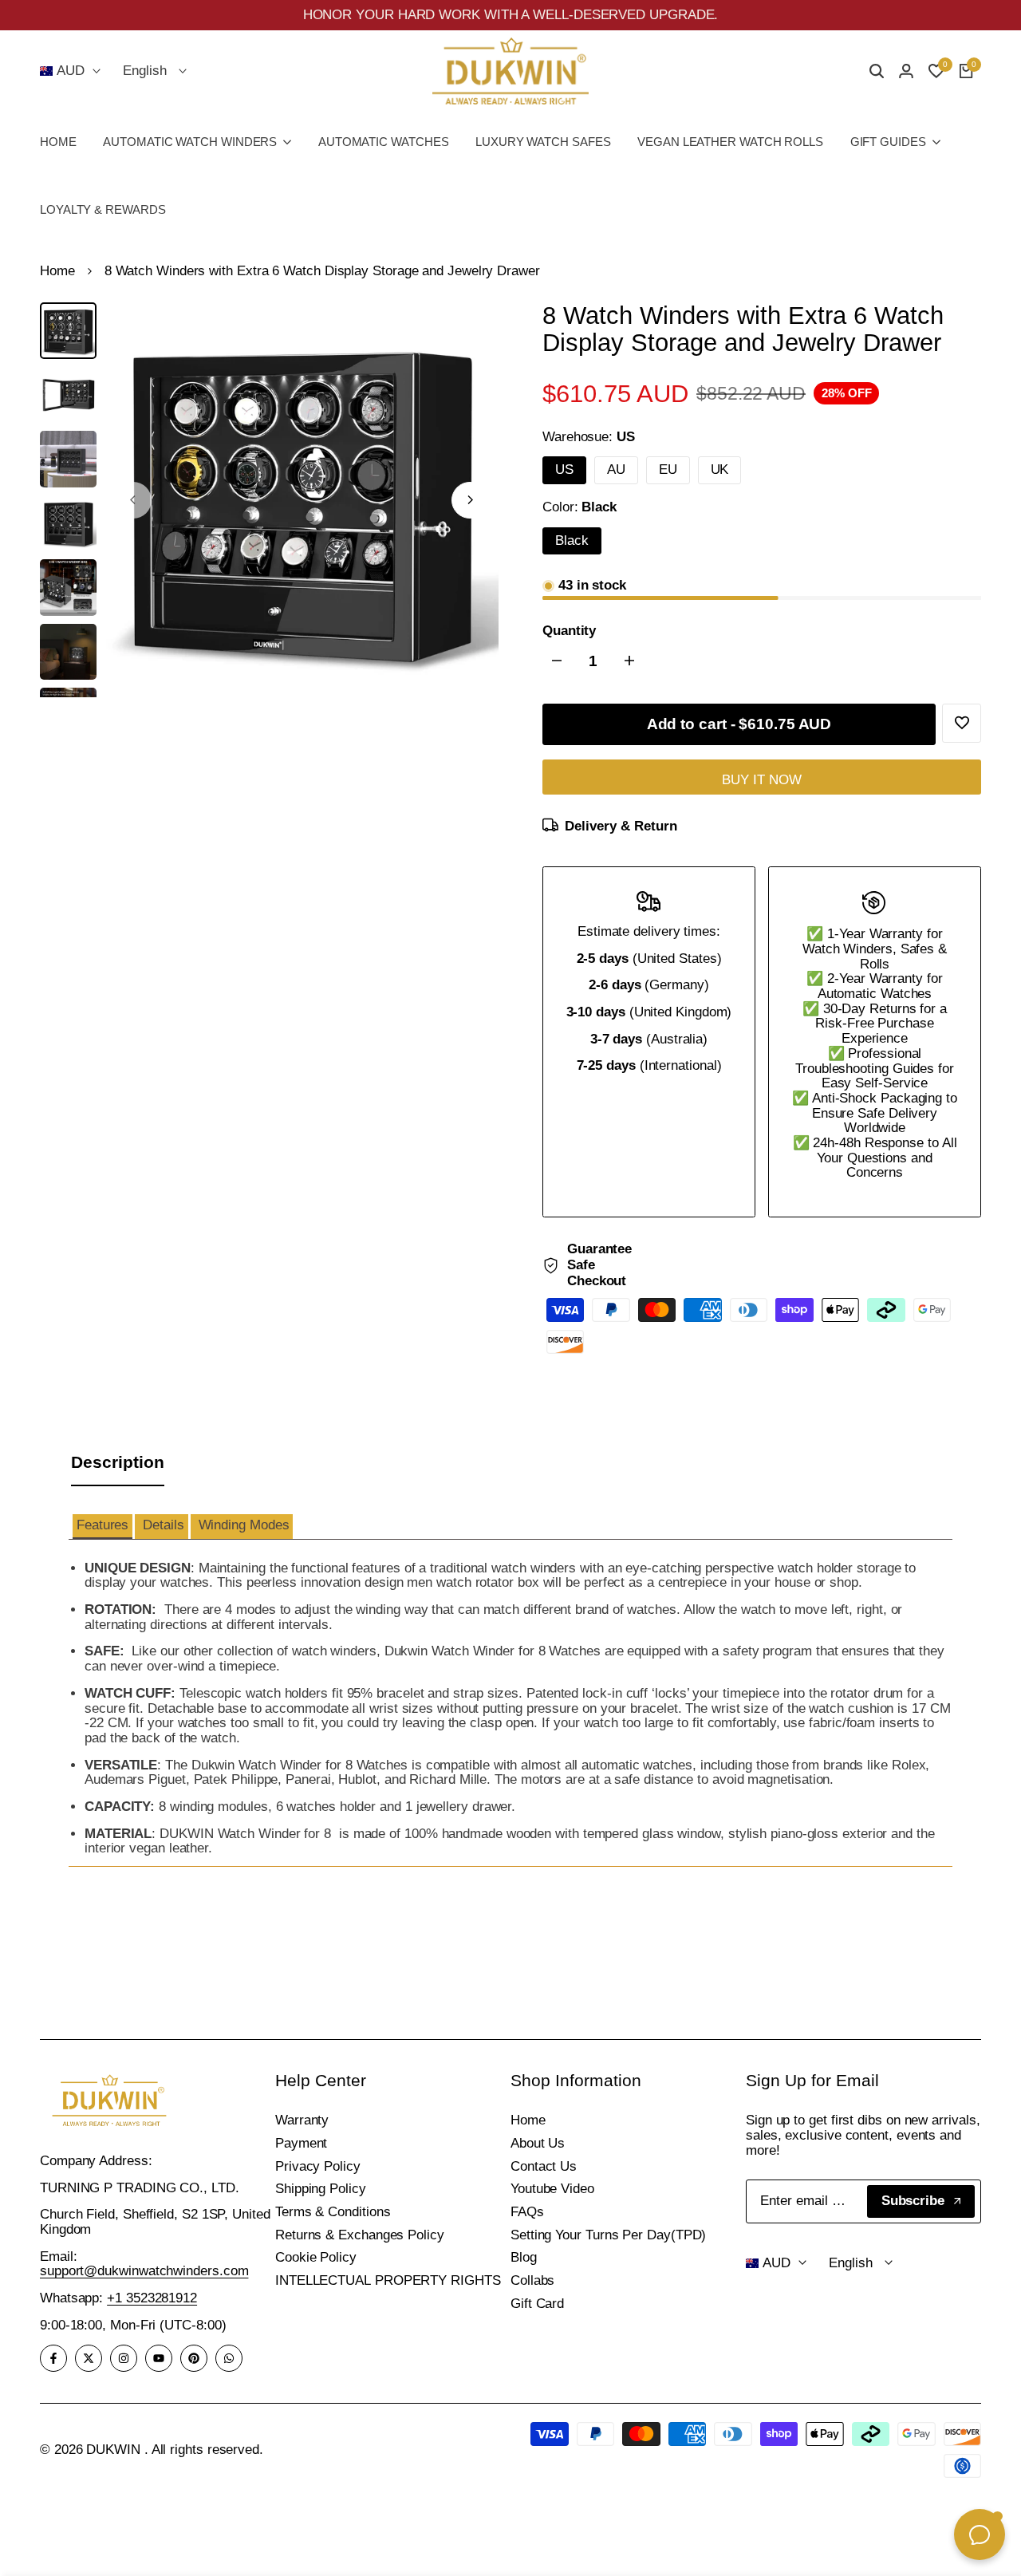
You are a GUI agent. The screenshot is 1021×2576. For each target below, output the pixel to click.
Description (118, 1462)
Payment (301, 2143)
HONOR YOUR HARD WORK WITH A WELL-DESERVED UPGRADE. (511, 15)
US (564, 469)
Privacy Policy (318, 2166)
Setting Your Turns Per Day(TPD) (608, 2235)
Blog (524, 2257)
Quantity (569, 631)
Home (57, 271)
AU (616, 469)
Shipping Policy (321, 2189)
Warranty (302, 2120)
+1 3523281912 (152, 2298)
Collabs (532, 2280)
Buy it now (762, 780)
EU (668, 469)
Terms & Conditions (333, 2212)
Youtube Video (552, 2189)
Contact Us (544, 2166)
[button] (102, 1527)
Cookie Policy (316, 2257)
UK (720, 469)
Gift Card (537, 2304)
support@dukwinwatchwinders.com (144, 2271)
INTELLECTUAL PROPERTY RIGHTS (388, 2280)
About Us (538, 2143)
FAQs (527, 2212)
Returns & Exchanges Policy (360, 2235)
